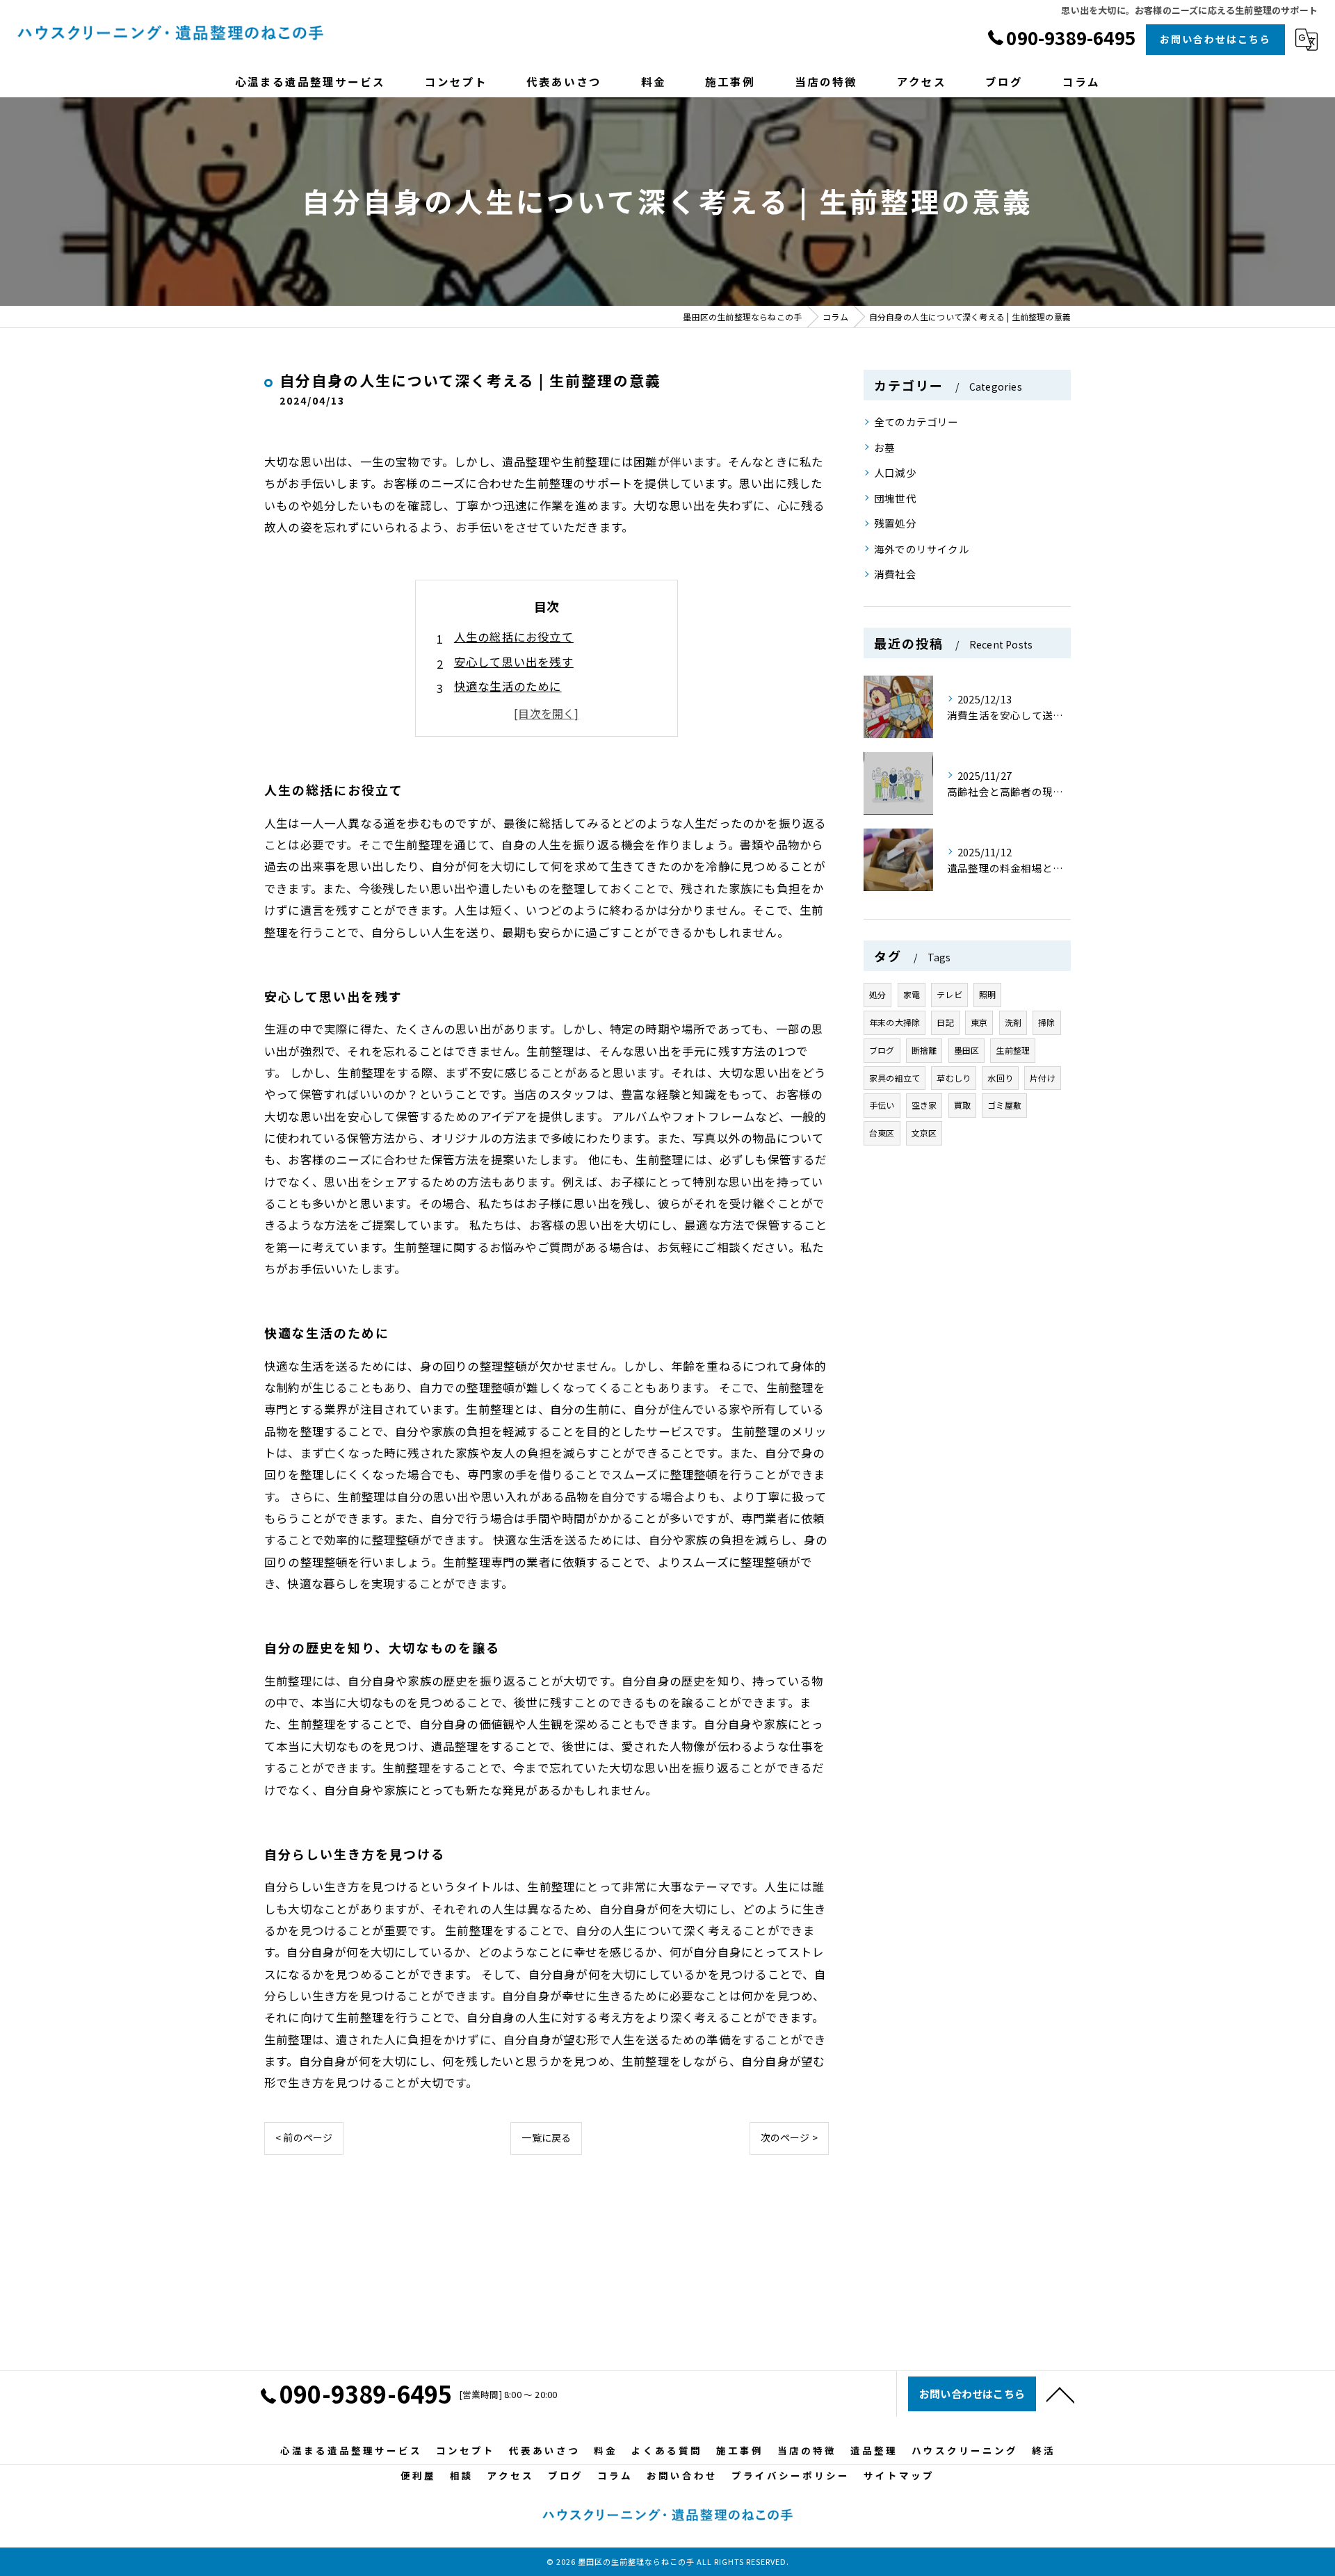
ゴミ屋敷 (1004, 1105)
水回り (1000, 1078)
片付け (1043, 1078)
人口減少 (895, 472)
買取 (962, 1105)
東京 (979, 1022)
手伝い (882, 1105)
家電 (912, 994)
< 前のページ (304, 2137)
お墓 (884, 447)
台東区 (882, 1133)
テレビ (949, 994)
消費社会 (895, 574)
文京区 (924, 1133)
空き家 (924, 1105)
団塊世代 (895, 498)
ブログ (882, 1050)
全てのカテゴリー (916, 422)
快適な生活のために (508, 686)
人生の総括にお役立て (514, 637)
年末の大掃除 (895, 1022)
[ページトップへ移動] (1060, 2394)
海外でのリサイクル (922, 549)
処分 (877, 994)
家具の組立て (895, 1078)
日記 (945, 1022)
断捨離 (924, 1050)
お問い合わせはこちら (1215, 39)
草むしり (954, 1078)
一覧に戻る (546, 2137)
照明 (987, 994)
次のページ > (789, 2137)
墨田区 (967, 1050)
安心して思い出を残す (514, 662)
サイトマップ (899, 2475)
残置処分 (895, 523)
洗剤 (1013, 1022)
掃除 (1046, 1022)
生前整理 (1013, 1050)
